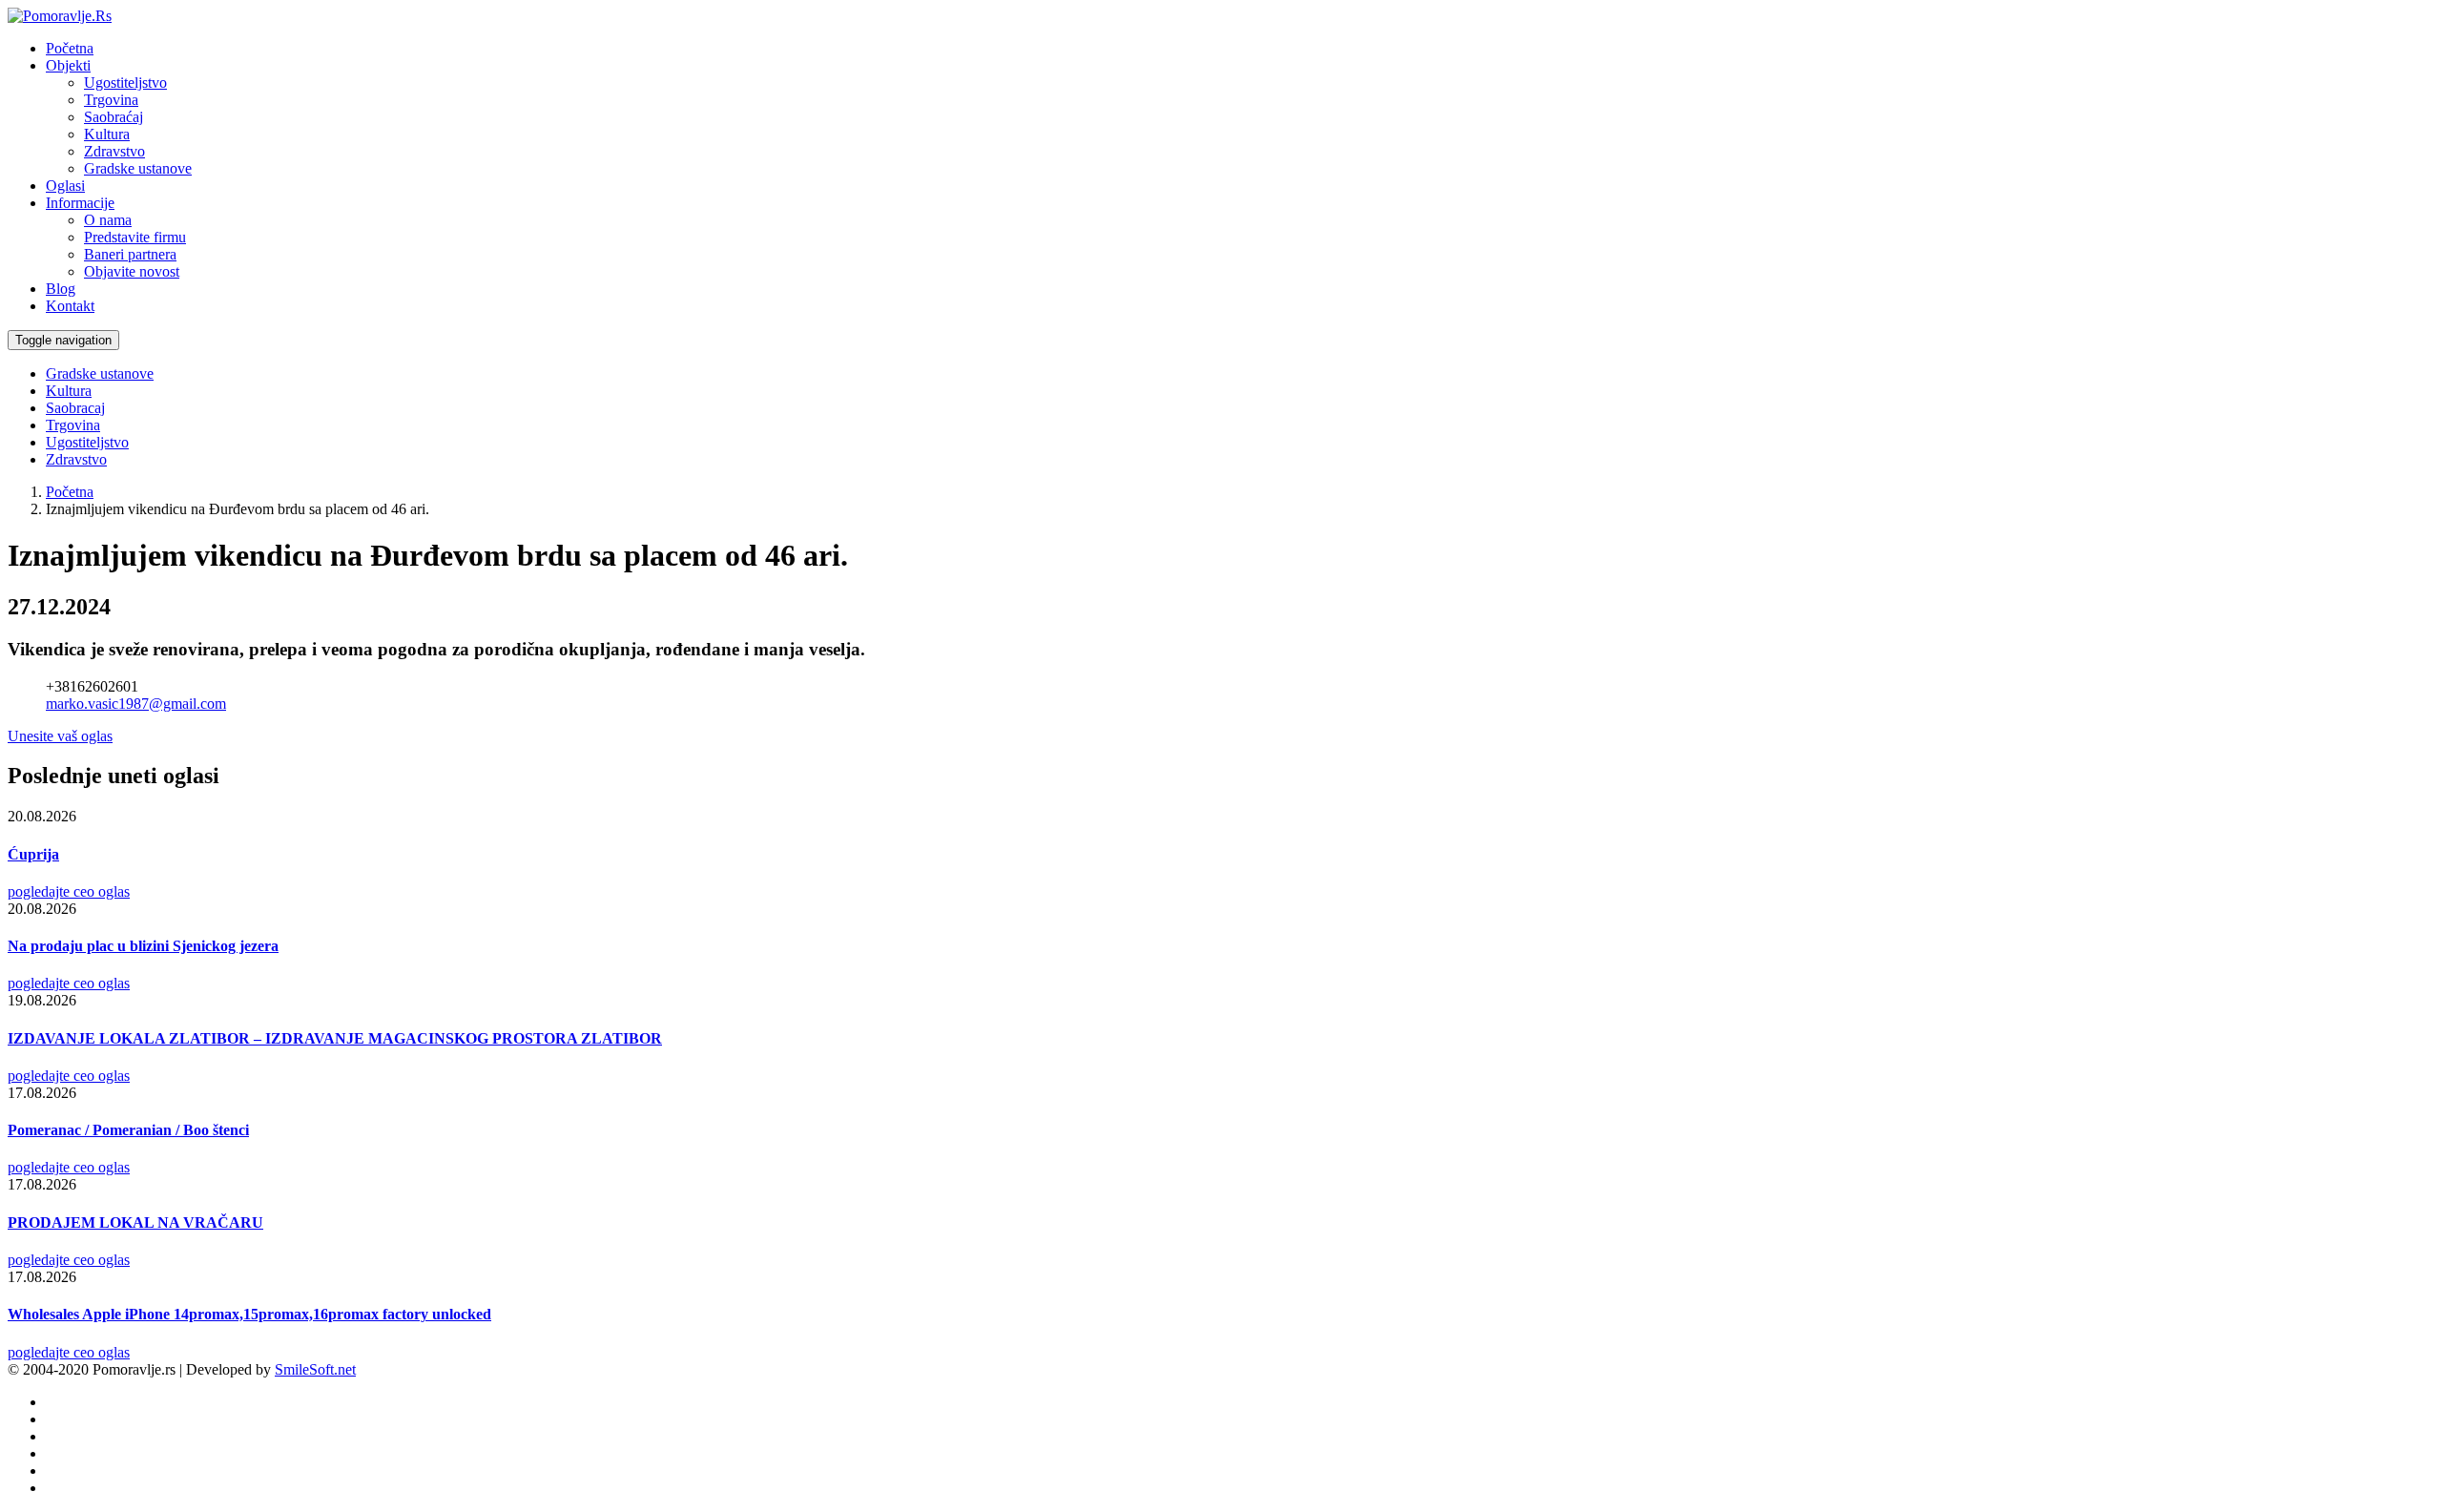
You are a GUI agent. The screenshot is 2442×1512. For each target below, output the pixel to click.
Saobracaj (75, 408)
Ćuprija (33, 854)
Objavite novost (132, 271)
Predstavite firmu (135, 237)
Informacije (80, 203)
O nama (108, 220)
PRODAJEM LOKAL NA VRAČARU (135, 1222)
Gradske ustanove (138, 168)
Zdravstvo (114, 151)
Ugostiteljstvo (125, 83)
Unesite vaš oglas (60, 736)
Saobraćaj (114, 117)
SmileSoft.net (315, 1369)
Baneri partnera (130, 254)
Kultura (107, 134)
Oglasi (65, 186)
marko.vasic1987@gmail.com (136, 704)
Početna (70, 48)
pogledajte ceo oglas (69, 891)
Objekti (68, 65)
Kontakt (70, 306)
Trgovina (111, 100)
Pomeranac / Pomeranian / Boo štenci (128, 1130)
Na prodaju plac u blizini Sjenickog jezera (143, 946)
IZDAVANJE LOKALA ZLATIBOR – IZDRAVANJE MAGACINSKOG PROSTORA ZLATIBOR (335, 1038)
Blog (61, 289)
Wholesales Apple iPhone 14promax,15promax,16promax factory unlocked (249, 1314)
